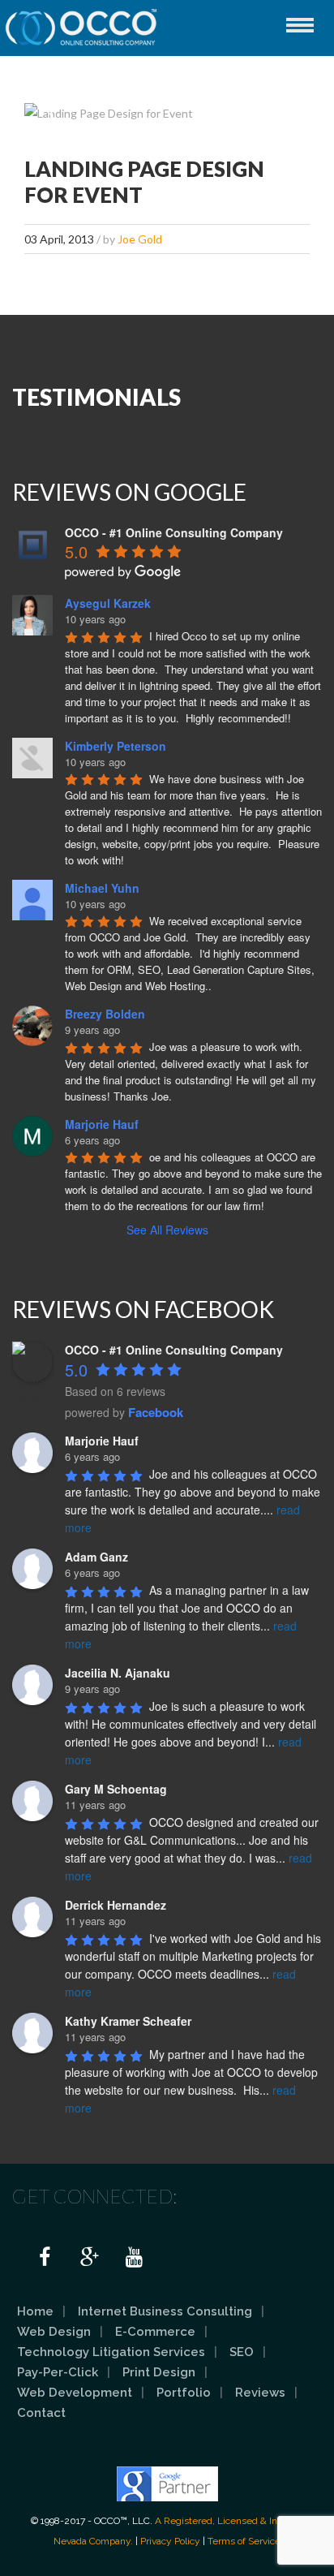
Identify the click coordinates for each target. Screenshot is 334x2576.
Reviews (260, 2393)
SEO (242, 2352)
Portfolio (184, 2393)
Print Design (159, 2372)
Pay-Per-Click (58, 2372)
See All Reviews (167, 1230)
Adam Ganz (96, 1557)
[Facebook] (45, 2258)
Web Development (75, 2393)
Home (35, 2311)
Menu (300, 25)
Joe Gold (140, 239)
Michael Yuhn (102, 888)
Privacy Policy (170, 2541)
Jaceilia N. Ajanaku (118, 1673)
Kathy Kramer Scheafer (128, 2021)
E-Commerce (155, 2332)
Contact (41, 2413)
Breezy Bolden (105, 1014)
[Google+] (89, 2258)
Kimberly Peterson (116, 746)
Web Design (54, 2332)
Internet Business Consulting (165, 2311)
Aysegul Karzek (108, 603)
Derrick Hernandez (116, 1905)
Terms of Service (244, 2541)
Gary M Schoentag (116, 1789)
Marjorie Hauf (102, 1124)
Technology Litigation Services (111, 2352)
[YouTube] (134, 2258)
